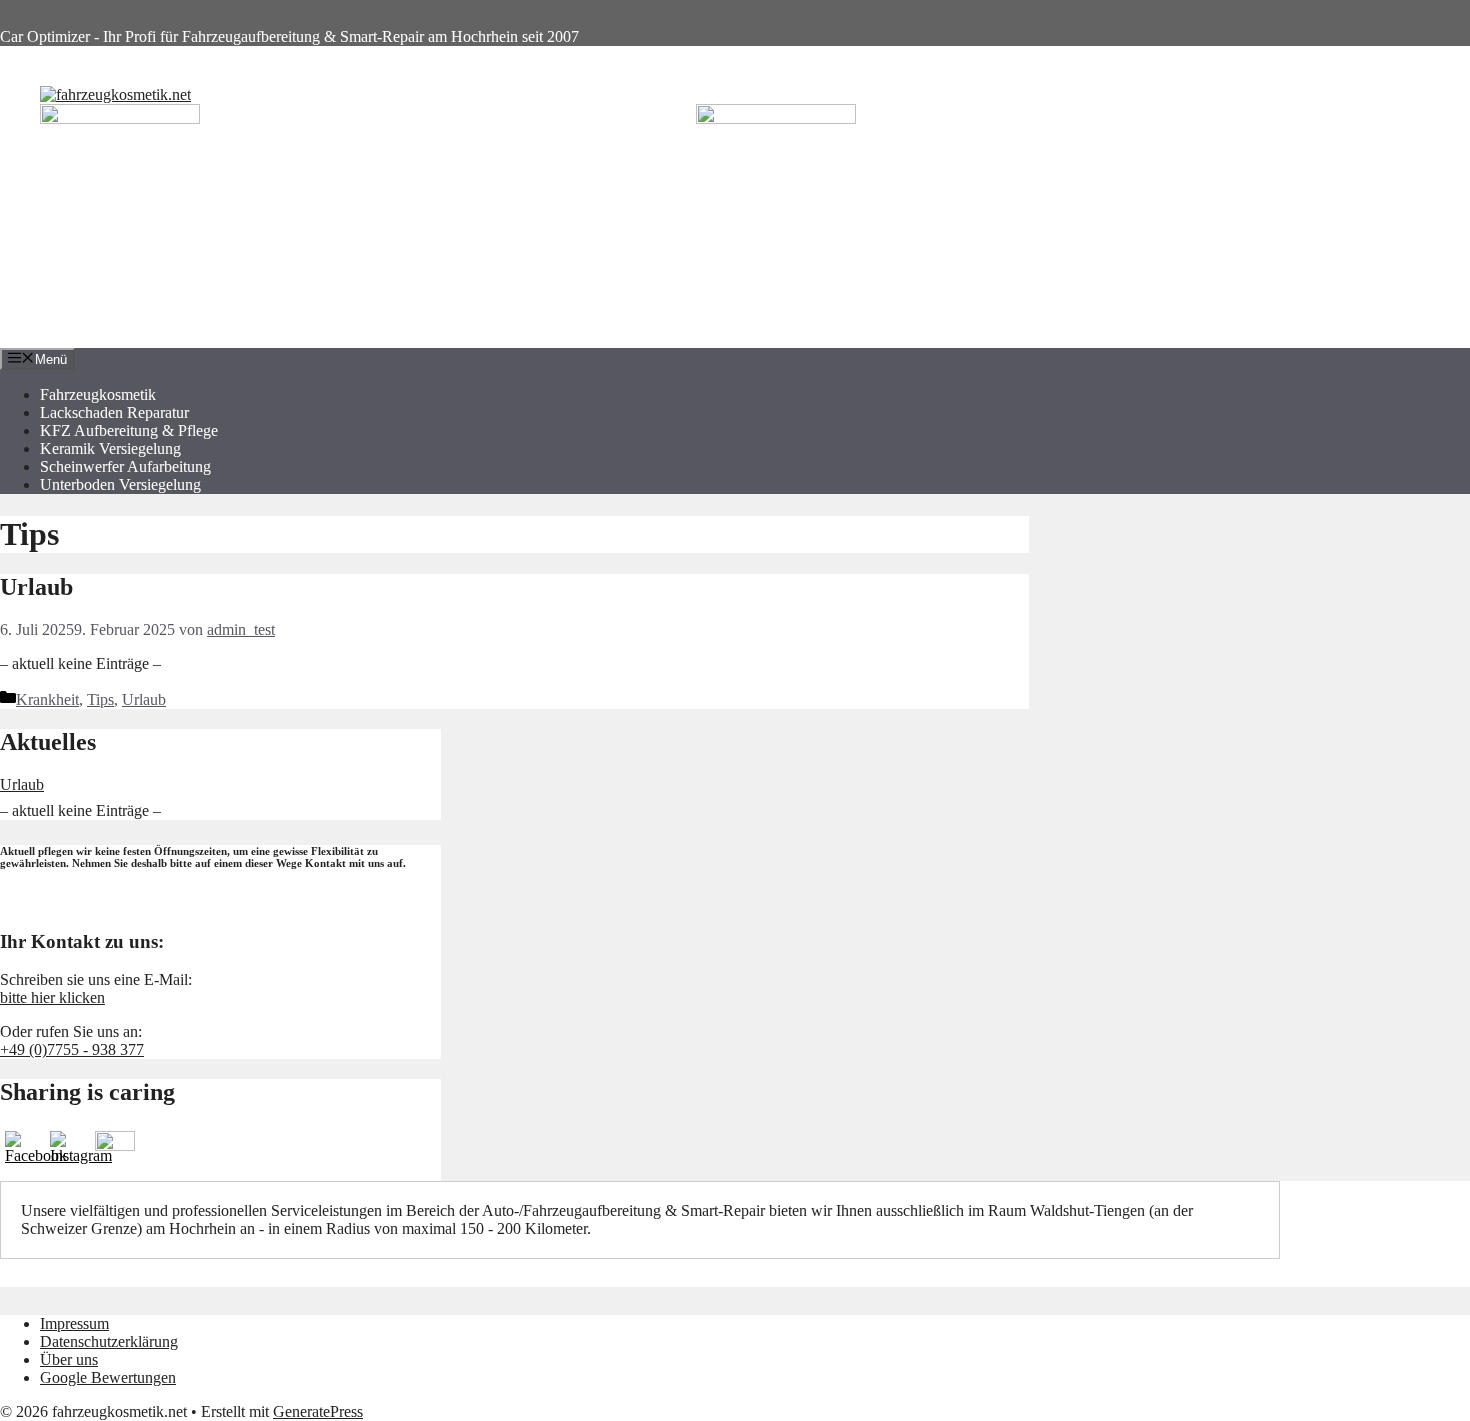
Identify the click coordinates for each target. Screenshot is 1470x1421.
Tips (100, 699)
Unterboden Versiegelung (120, 484)
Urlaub (36, 587)
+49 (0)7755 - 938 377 (72, 1049)
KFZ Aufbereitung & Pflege (129, 430)
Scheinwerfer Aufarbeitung (125, 466)
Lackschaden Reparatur (114, 412)
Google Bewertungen (108, 1377)
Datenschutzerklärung (109, 1341)
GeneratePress (318, 1411)
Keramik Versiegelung (110, 448)
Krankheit (47, 699)
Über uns (69, 1359)
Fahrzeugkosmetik (98, 394)
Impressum (74, 1323)
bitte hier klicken (52, 997)
